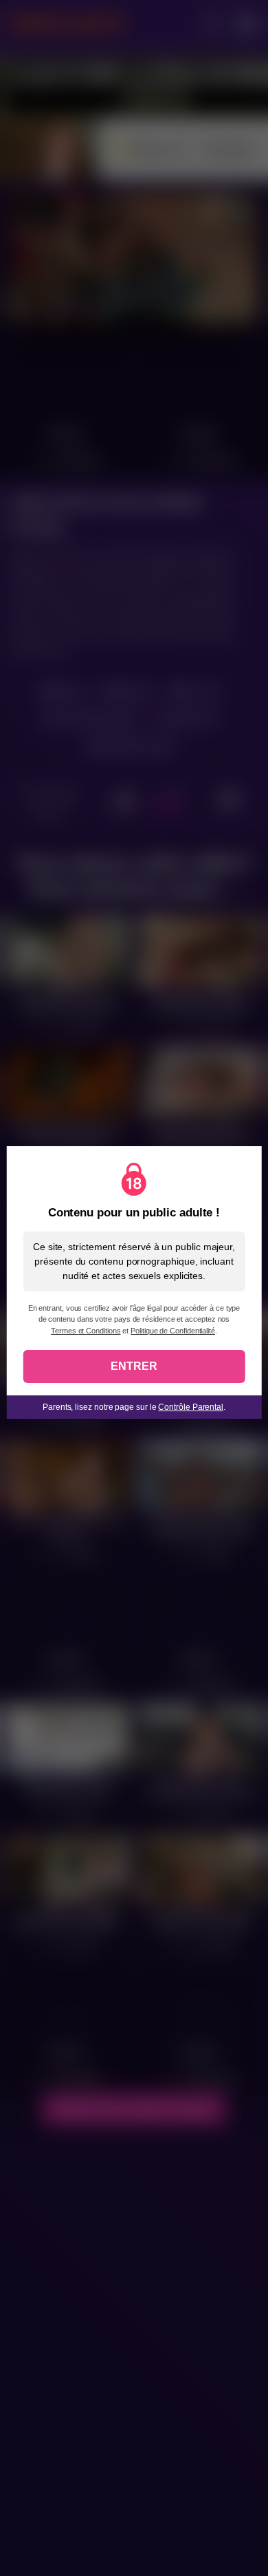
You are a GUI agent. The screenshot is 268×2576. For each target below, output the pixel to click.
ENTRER (134, 1366)
